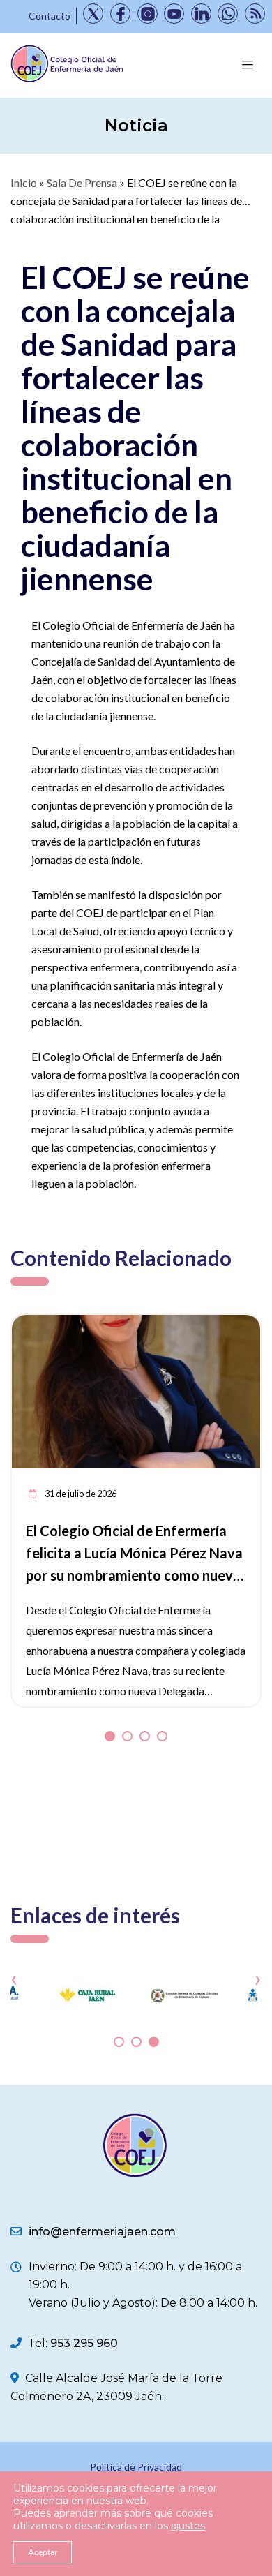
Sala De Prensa (82, 183)
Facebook (120, 14)
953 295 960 (84, 2343)
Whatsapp (228, 14)
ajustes (188, 2526)
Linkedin (201, 14)
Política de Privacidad (136, 2467)
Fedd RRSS (255, 14)
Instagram (148, 14)
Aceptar (43, 2552)
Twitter (93, 14)
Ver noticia (234, 1323)
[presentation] (14, 1978)
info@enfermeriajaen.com (102, 2232)
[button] (110, 1736)
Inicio (24, 183)
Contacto (50, 16)
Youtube (174, 14)
